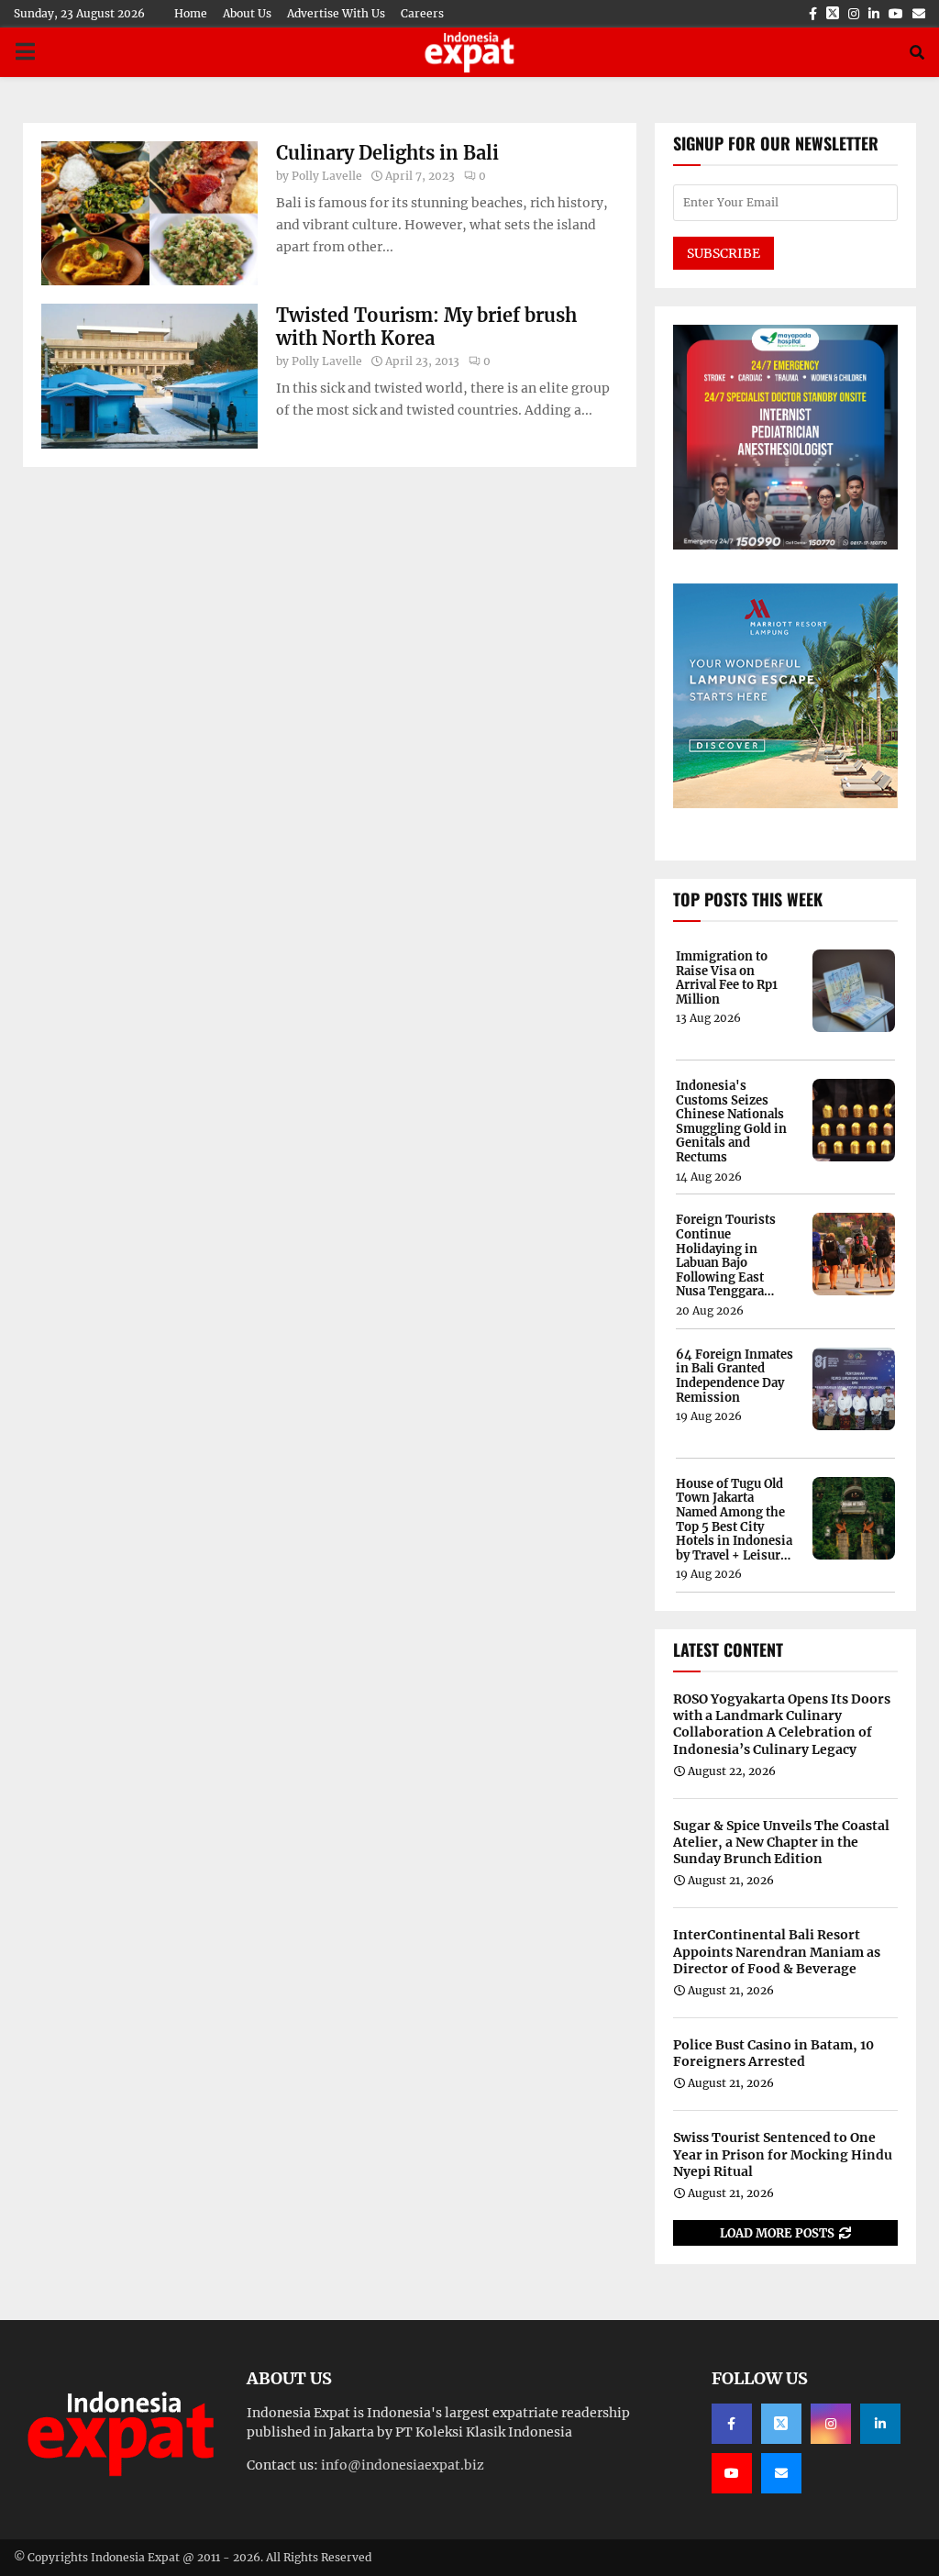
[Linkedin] (880, 2424)
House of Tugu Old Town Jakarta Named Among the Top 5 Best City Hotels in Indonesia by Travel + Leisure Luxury (734, 1520)
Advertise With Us (336, 13)
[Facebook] (732, 2424)
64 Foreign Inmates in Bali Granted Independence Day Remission (735, 1376)
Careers (422, 13)
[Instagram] (831, 2424)
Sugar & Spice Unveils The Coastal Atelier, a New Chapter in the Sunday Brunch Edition (781, 1842)
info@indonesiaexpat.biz (403, 2465)
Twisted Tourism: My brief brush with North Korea (426, 327)
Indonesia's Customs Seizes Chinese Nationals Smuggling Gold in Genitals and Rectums (731, 1122)
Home (191, 13)
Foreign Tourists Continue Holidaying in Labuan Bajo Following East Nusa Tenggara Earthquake (726, 1256)
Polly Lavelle (327, 176)
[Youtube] (732, 2473)
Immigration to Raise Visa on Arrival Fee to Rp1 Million (727, 978)
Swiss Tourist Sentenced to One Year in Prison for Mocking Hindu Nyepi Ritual (783, 2154)
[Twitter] (781, 2424)
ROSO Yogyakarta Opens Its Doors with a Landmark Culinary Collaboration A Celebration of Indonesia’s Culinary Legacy (782, 1724)
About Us (247, 13)
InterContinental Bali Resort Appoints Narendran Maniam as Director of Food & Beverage (777, 1951)
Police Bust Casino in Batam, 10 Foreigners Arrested (773, 2053)
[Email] (781, 2473)
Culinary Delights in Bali (387, 153)
